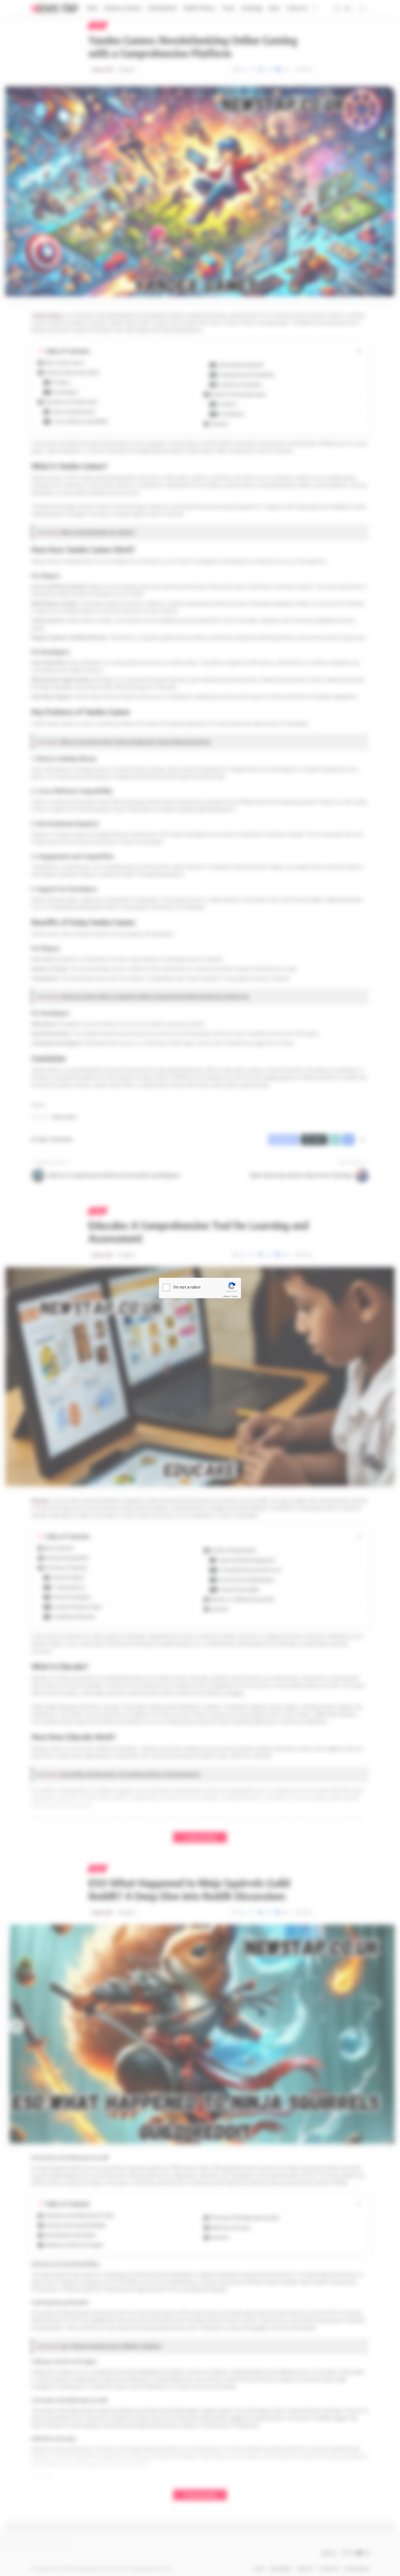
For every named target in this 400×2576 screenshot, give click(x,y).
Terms (235, 1296)
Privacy (226, 1296)
